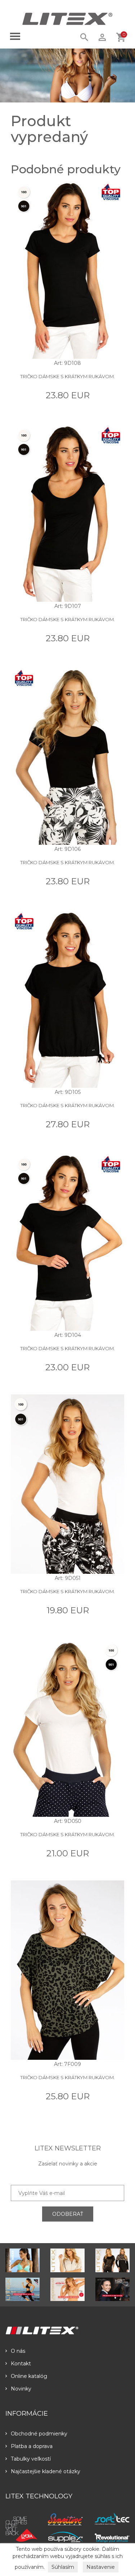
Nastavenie (101, 2567)
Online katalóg (29, 2376)
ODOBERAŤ (68, 2214)
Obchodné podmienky (39, 2434)
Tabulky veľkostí (31, 2459)
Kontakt (21, 2364)
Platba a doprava (32, 2446)
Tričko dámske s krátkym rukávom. (67, 376)
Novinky (21, 2389)
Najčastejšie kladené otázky (46, 2471)
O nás (18, 2351)
